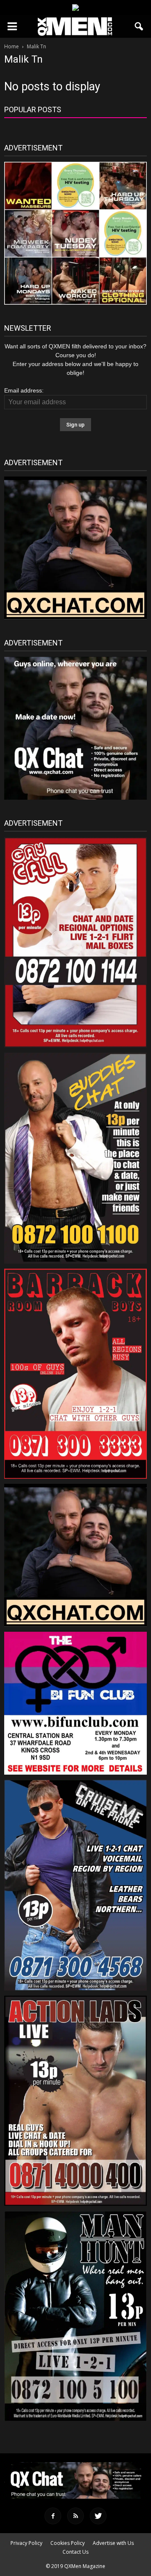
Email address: (24, 390)
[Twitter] (98, 2516)
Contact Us (75, 2552)
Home (12, 46)
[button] (139, 26)
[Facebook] (53, 2516)
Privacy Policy (26, 2543)
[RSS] (75, 2516)
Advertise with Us (113, 2543)
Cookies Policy (68, 2543)
